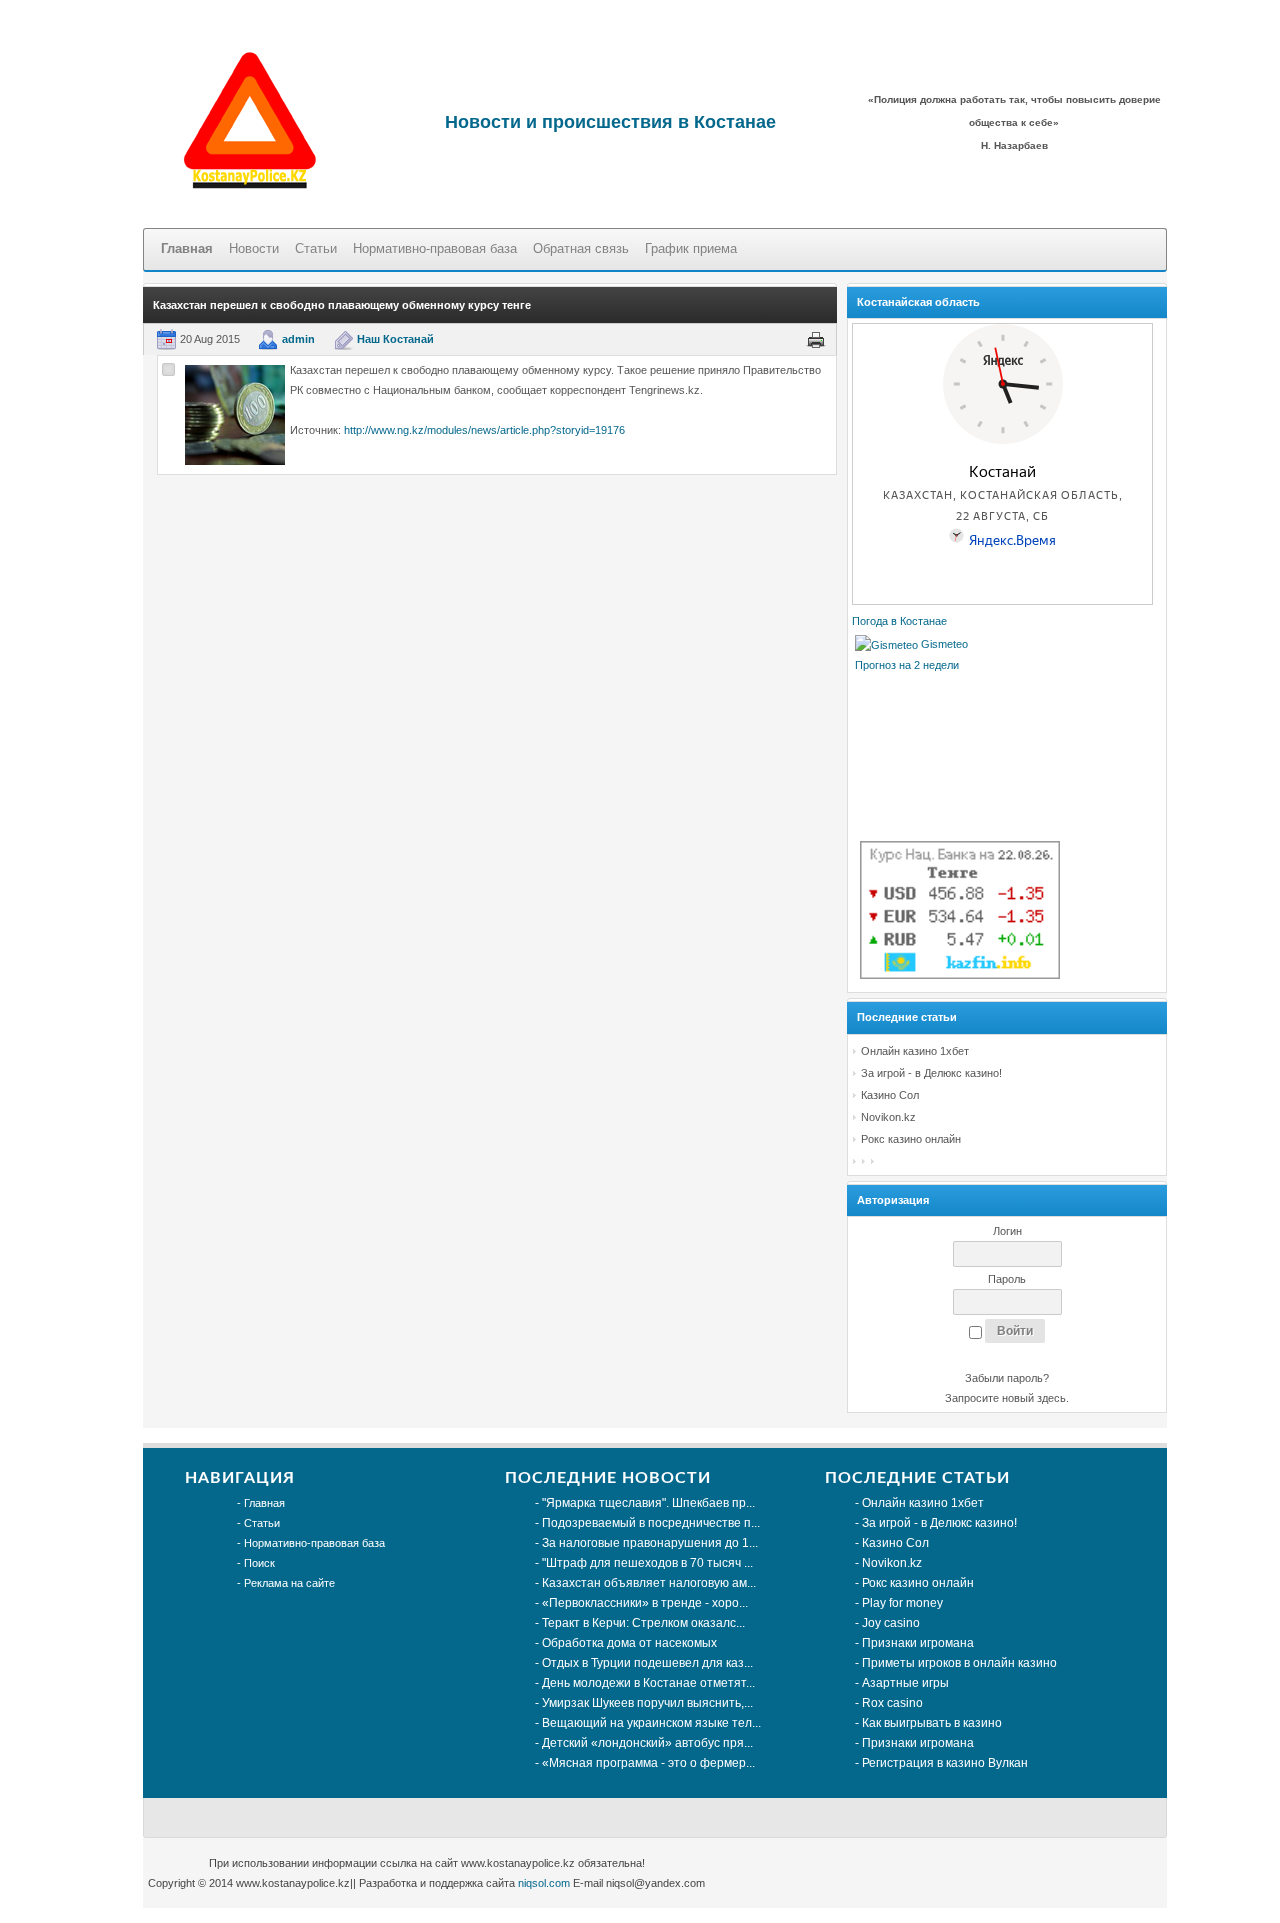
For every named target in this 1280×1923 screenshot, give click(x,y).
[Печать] (816, 339)
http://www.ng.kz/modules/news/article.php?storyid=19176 (484, 430)
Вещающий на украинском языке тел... (651, 1723)
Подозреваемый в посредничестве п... (651, 1523)
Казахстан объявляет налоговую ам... (649, 1583)
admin (298, 339)
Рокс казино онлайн (911, 1139)
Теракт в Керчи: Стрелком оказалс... (643, 1623)
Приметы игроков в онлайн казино (959, 1663)
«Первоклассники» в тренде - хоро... (645, 1603)
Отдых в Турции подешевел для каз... (647, 1663)
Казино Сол (890, 1095)
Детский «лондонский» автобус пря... (647, 1743)
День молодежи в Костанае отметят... (648, 1683)
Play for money (902, 1603)
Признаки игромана (918, 1643)
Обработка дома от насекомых (629, 1643)
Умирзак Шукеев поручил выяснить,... (647, 1703)
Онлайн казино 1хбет (915, 1051)
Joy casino (891, 1623)
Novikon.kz (888, 1117)
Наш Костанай (395, 339)
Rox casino (892, 1703)
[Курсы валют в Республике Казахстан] (960, 975)
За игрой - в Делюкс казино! (931, 1073)
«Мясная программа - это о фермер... (648, 1763)
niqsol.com (544, 1883)
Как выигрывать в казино (932, 1723)
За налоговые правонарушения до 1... (650, 1543)
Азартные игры (905, 1683)
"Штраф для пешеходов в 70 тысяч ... (647, 1563)
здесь (1051, 1398)
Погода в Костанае (899, 621)
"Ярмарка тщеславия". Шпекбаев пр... (648, 1503)
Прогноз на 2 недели (907, 665)
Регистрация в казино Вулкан (945, 1763)
